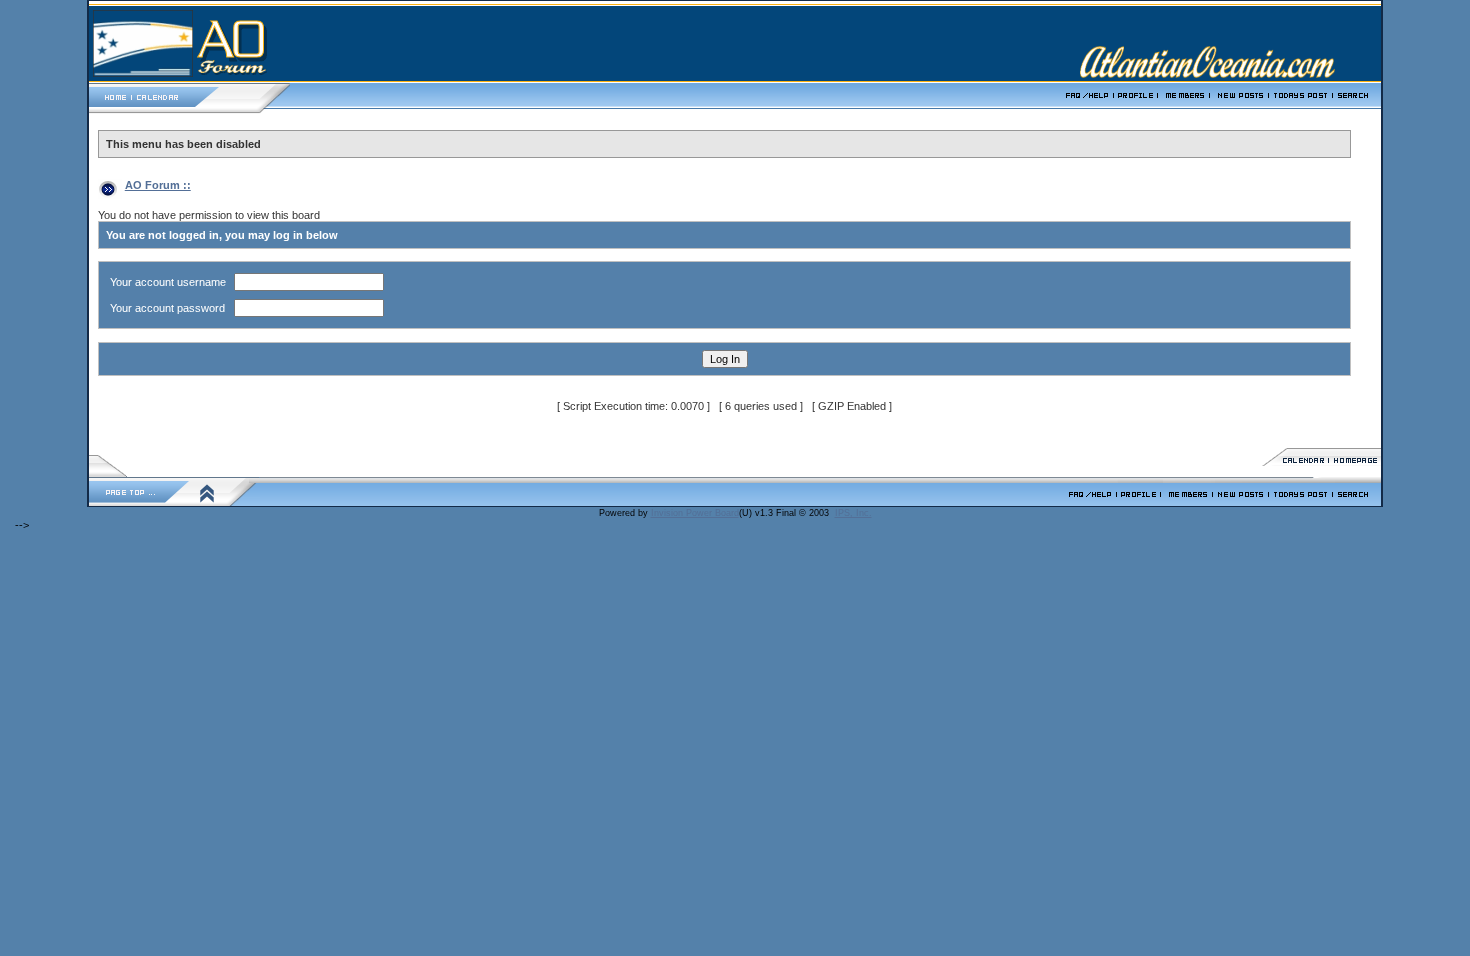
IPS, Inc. (853, 513)
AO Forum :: (158, 185)
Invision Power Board (695, 513)
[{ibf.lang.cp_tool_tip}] (1140, 502)
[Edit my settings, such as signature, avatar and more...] (1137, 112)
